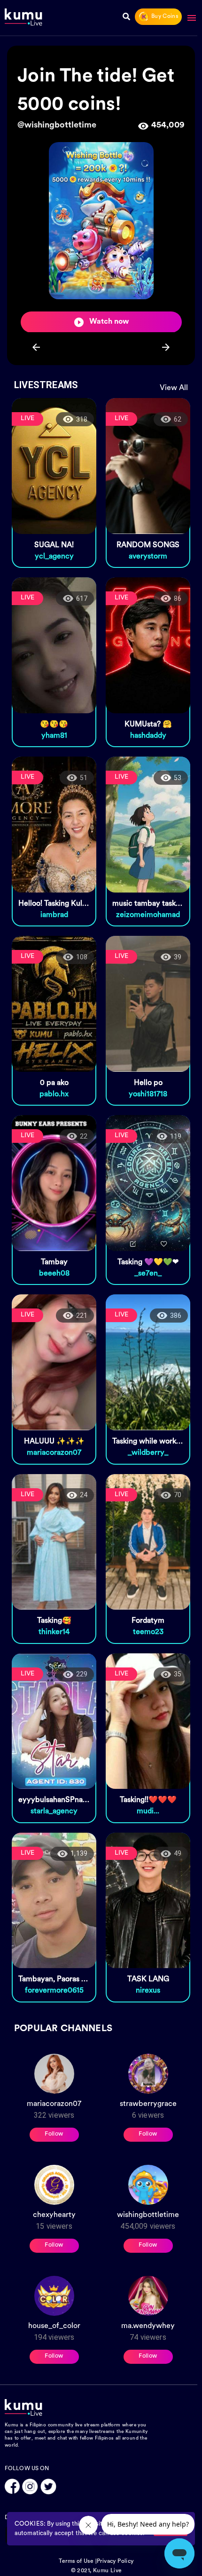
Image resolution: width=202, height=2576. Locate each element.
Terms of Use (76, 2561)
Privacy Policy (115, 2561)
